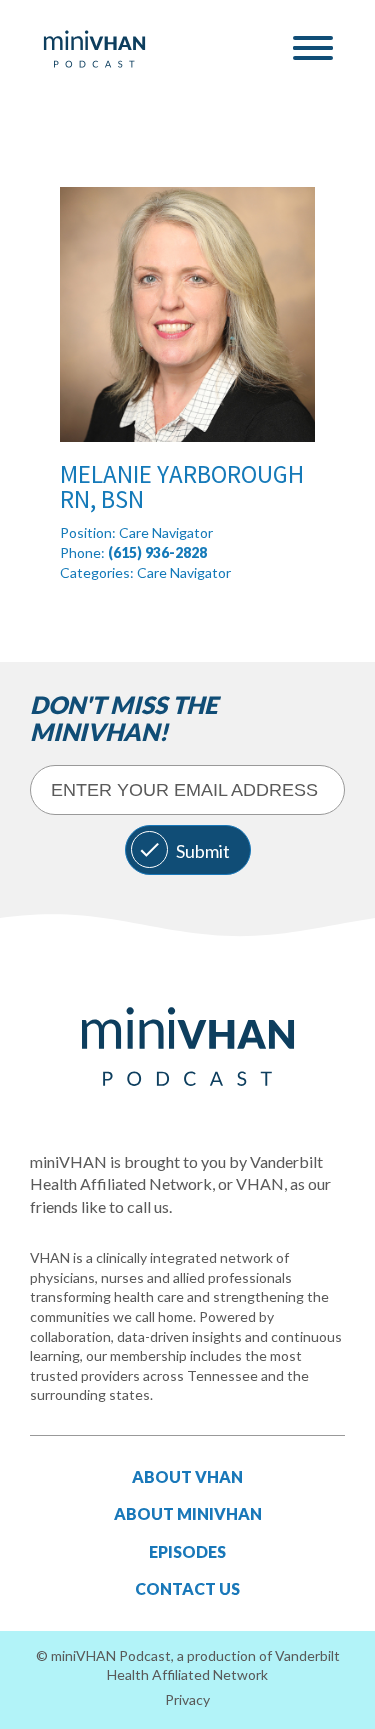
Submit (203, 851)
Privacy (187, 1699)
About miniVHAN (188, 1513)
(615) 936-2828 (157, 552)
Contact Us (187, 1588)
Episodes (187, 1551)
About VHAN (187, 1476)
